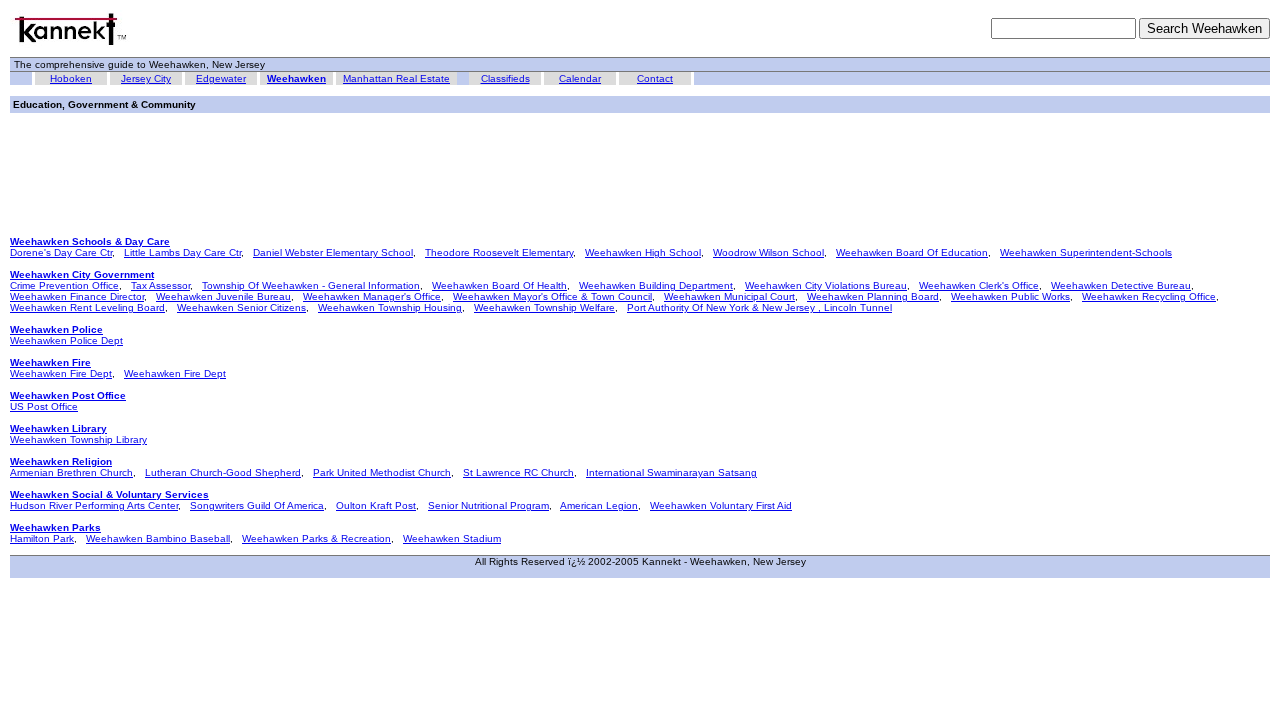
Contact (655, 78)
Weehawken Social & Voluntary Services (109, 494)
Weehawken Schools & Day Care (90, 241)
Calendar (580, 78)
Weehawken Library (58, 428)
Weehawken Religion (61, 461)
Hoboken (71, 78)
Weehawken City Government (82, 274)
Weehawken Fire (50, 362)
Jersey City (146, 78)
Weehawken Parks (55, 527)
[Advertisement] (374, 169)
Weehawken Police (56, 329)
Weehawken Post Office (68, 395)
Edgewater (221, 78)
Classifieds (505, 78)
